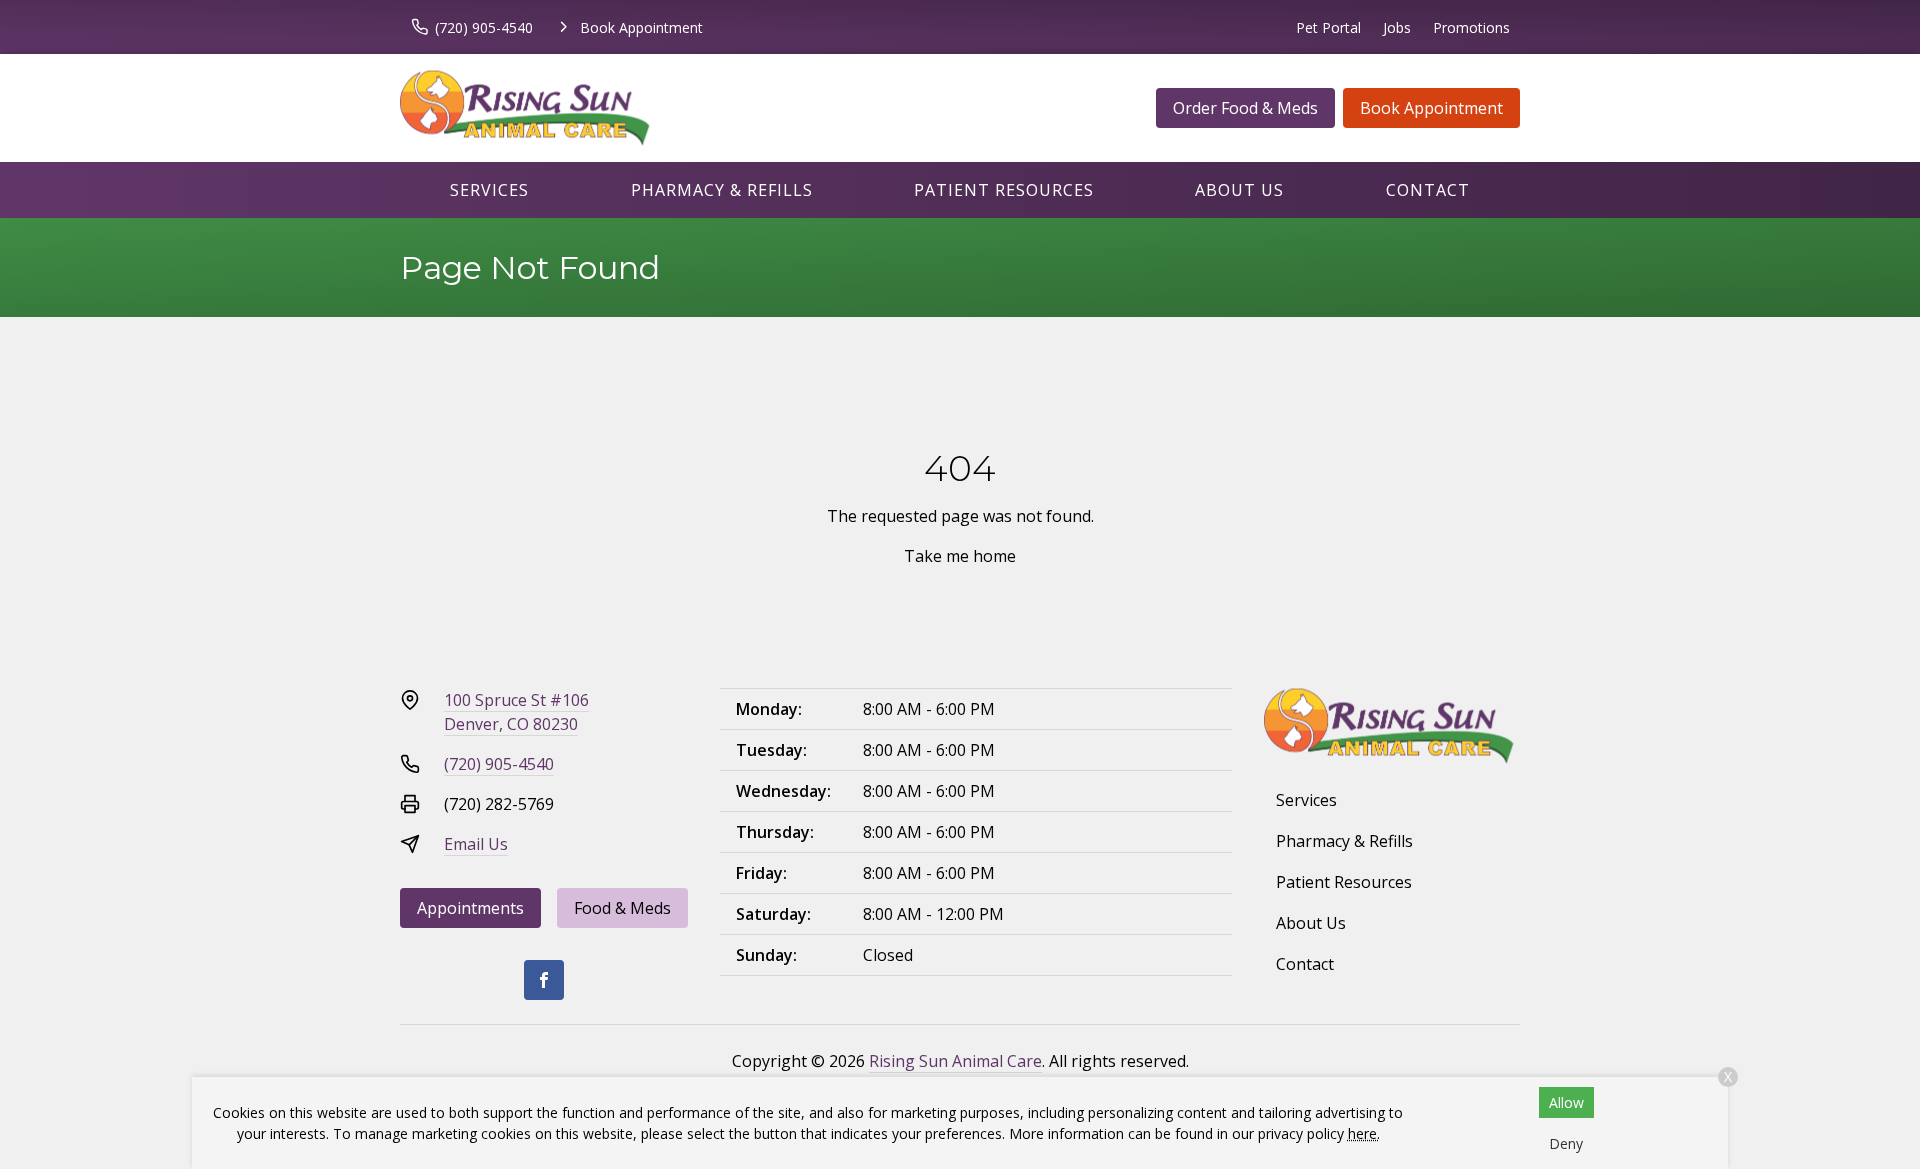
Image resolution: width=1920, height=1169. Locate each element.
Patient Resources (1004, 190)
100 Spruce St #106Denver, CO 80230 (516, 712)
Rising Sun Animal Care (955, 1061)
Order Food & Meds (1245, 108)
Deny (1566, 1143)
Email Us (476, 844)
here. (1364, 1133)
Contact (1428, 190)
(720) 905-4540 (499, 764)
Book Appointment (1431, 108)
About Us (1239, 190)
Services (489, 190)
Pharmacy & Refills (722, 190)
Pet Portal (1328, 27)
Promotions (1471, 27)
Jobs (1397, 27)
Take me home (960, 556)
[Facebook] (544, 980)
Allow (1566, 1102)
